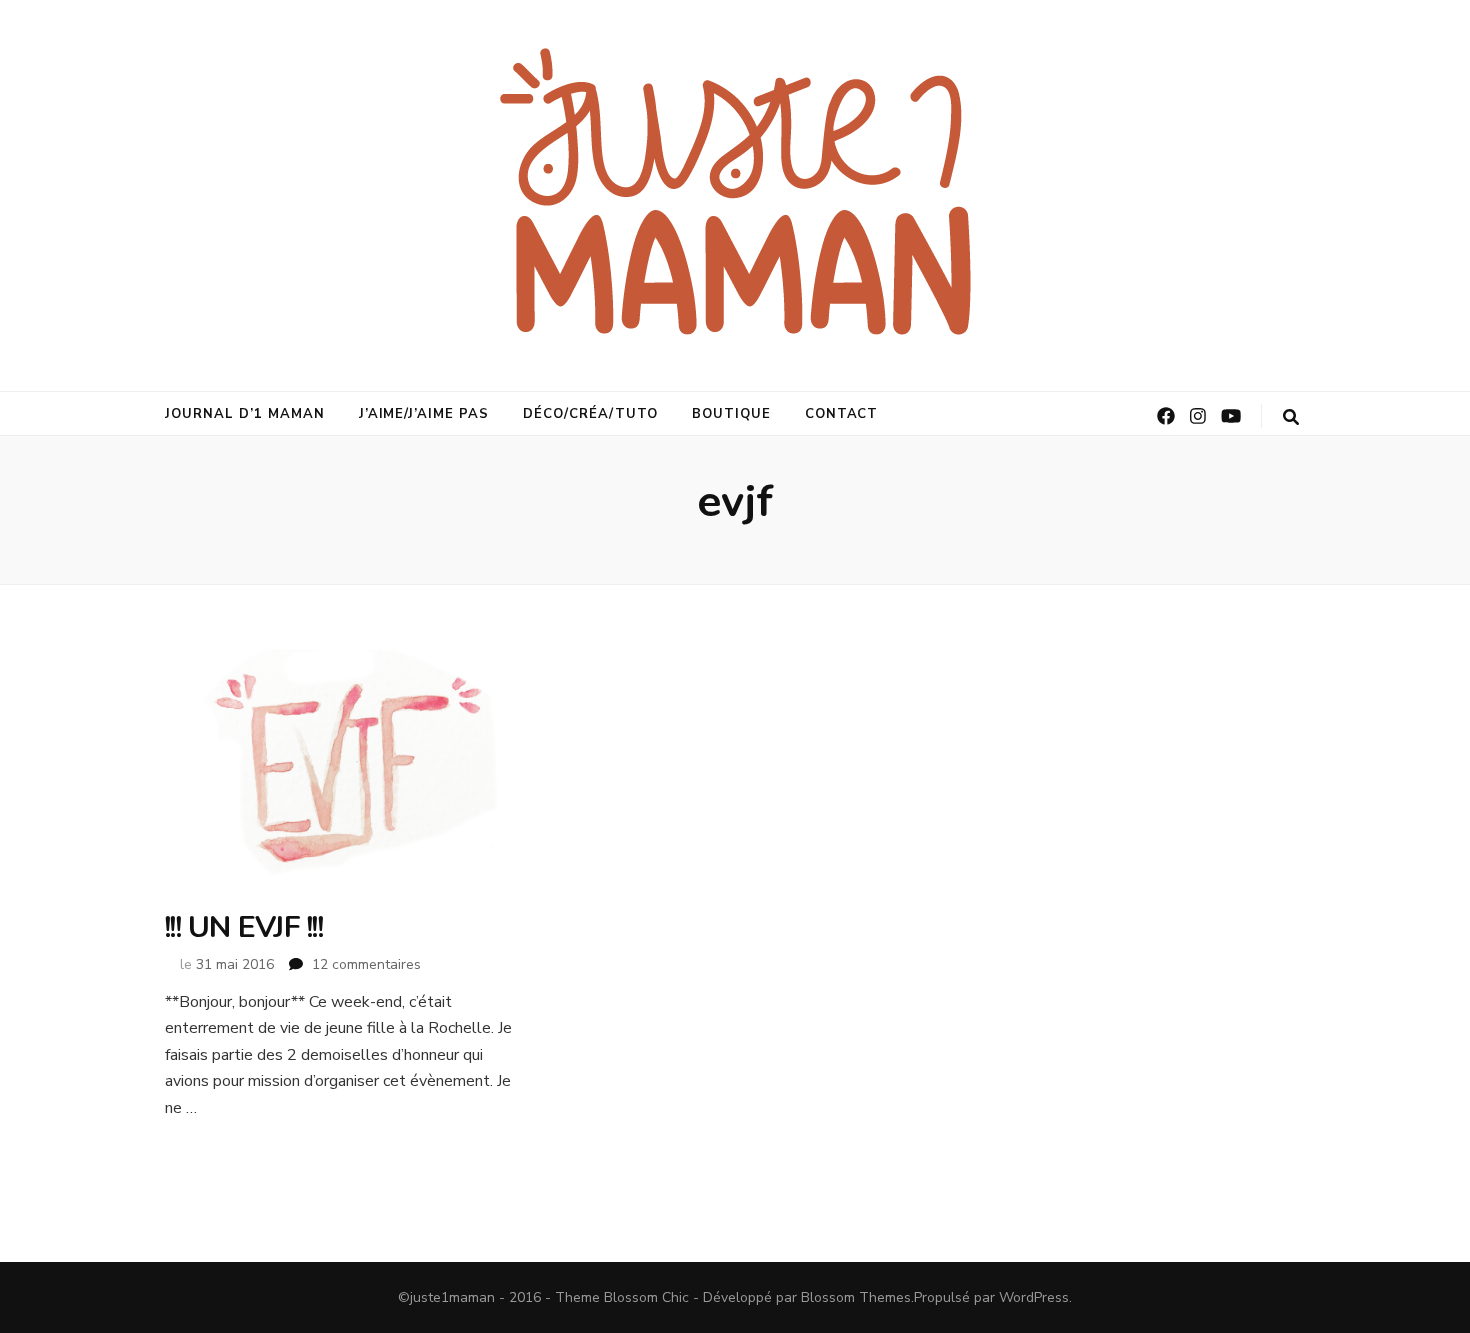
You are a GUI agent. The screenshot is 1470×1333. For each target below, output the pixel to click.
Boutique (731, 414)
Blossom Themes (856, 1297)
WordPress (1034, 1297)
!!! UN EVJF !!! (244, 927)
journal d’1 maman (245, 414)
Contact (842, 414)
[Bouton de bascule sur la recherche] (1291, 417)
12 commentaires (366, 964)
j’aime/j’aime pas (424, 414)
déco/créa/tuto (590, 414)
